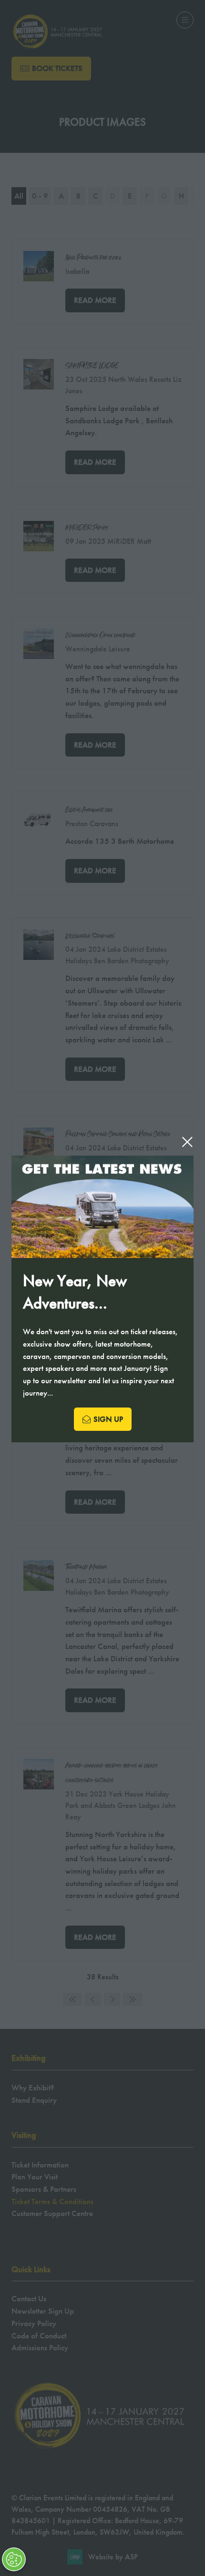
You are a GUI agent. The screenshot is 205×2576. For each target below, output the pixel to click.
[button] (187, 1142)
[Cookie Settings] (14, 2559)
